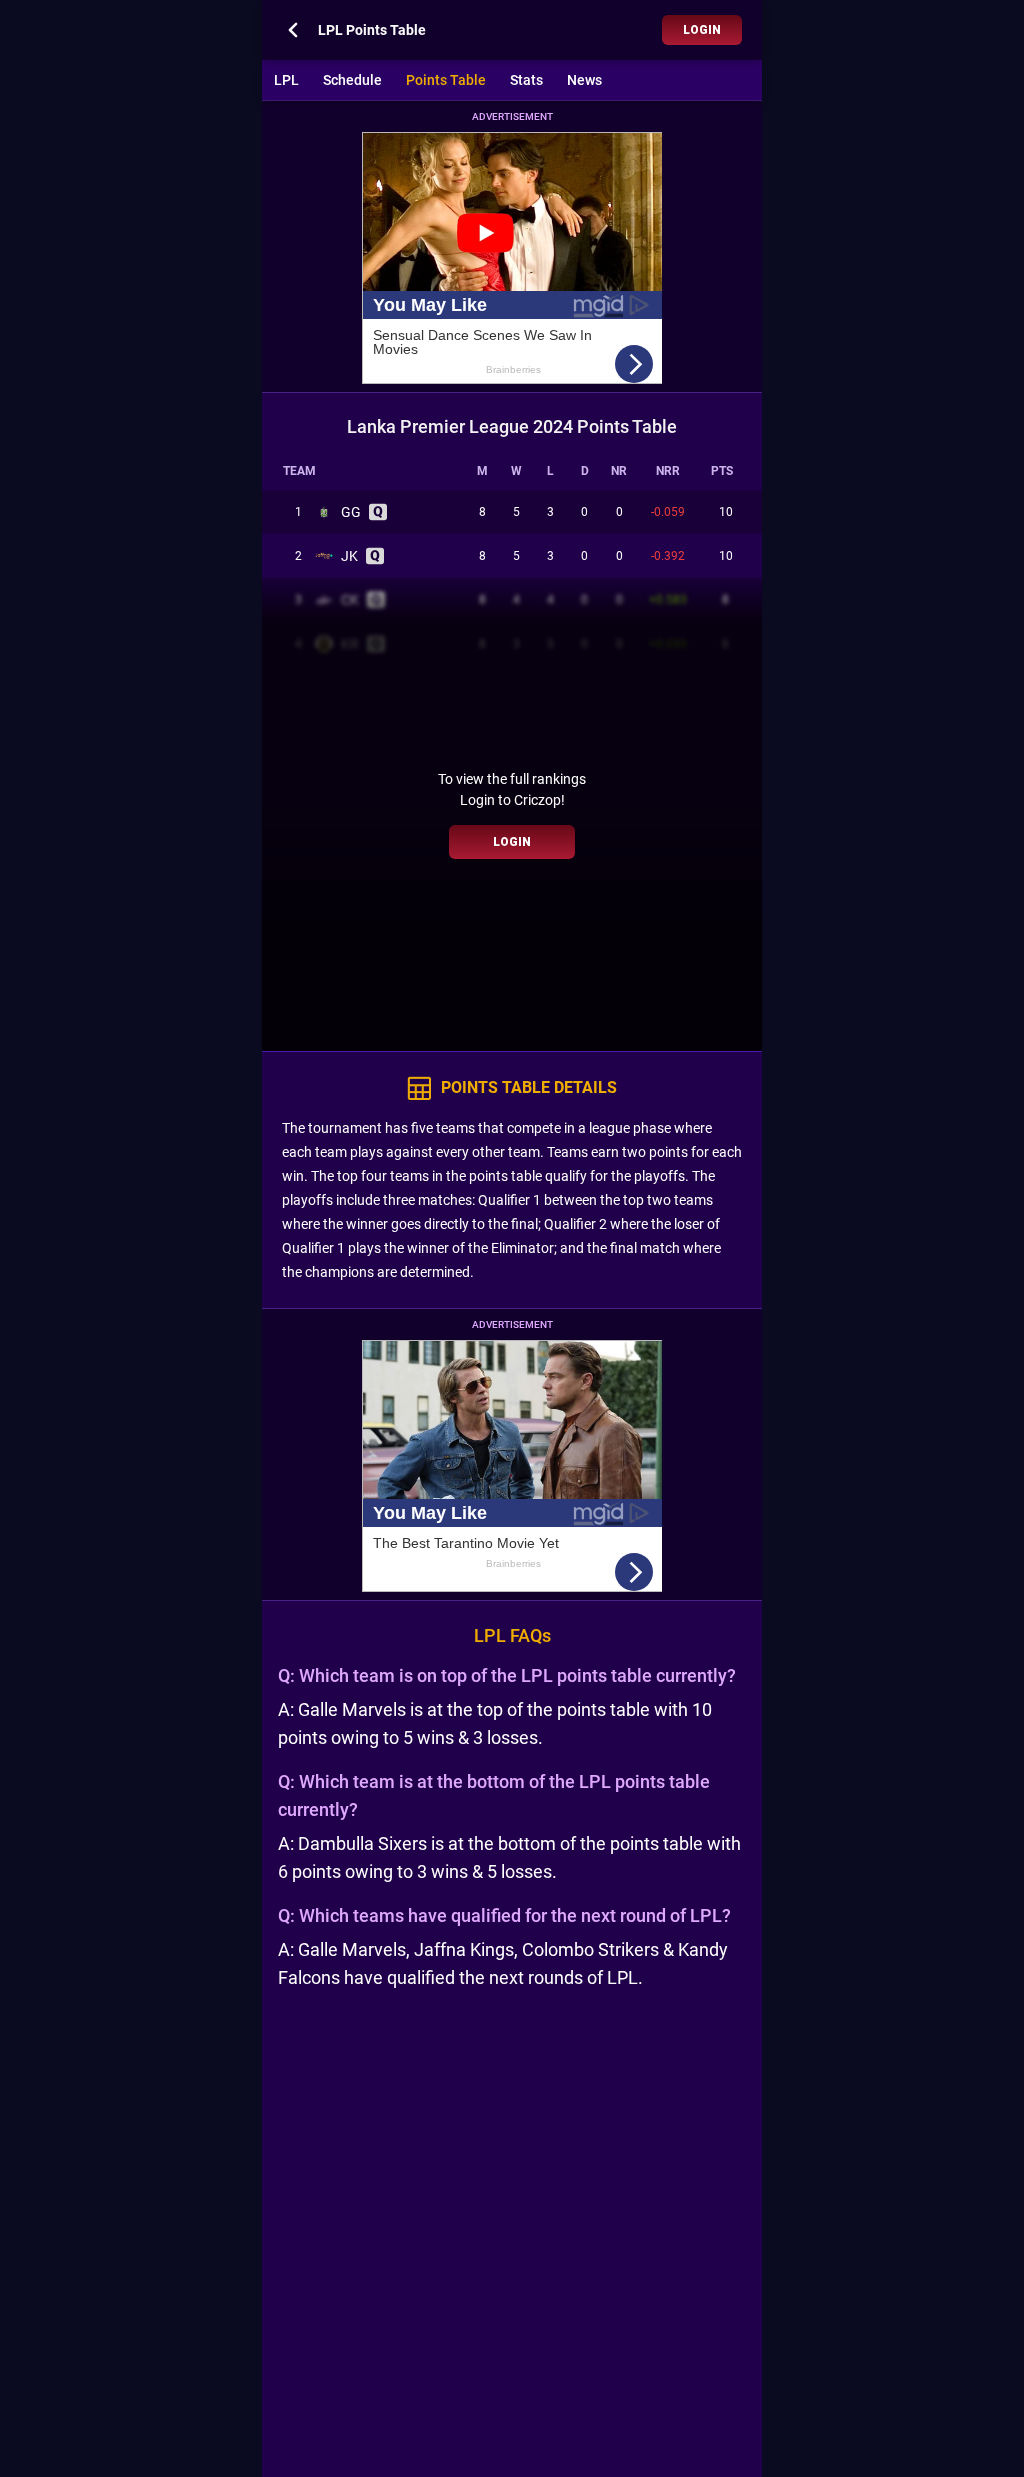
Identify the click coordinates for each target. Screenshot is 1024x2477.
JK (349, 556)
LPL (286, 80)
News (584, 80)
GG (351, 512)
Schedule (352, 80)
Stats (526, 80)
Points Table (446, 80)
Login (702, 30)
